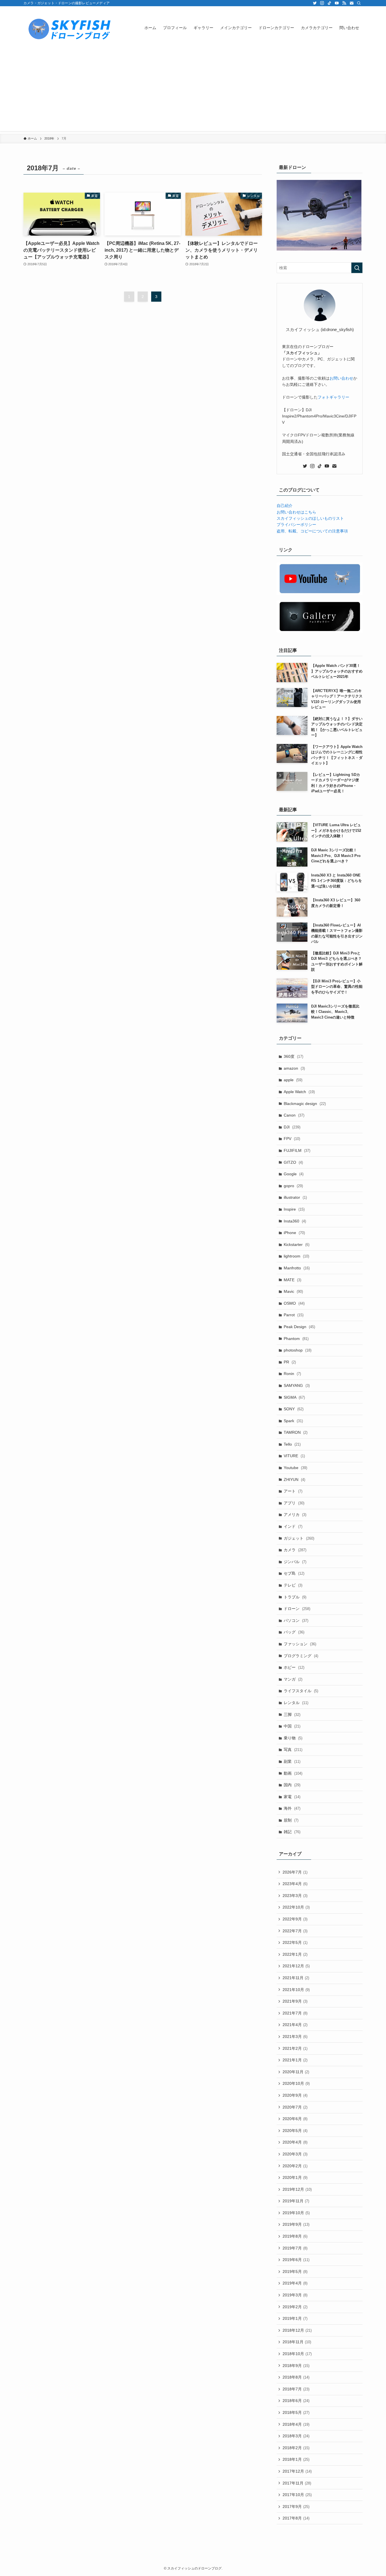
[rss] (344, 3)
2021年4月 (295, 2025)
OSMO (294, 1303)
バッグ (294, 1632)
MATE (292, 1280)
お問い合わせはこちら (296, 512)
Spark (293, 1421)
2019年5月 (295, 2272)
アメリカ (295, 1515)
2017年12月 (297, 2471)
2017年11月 (297, 2483)
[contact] (352, 3)
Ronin (292, 1374)
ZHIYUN (294, 1480)
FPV (292, 1139)
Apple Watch (299, 1092)
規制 (291, 1820)
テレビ (293, 1585)
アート (293, 1491)
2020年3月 (295, 2154)
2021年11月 (296, 1978)
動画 (293, 1773)
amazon (294, 1068)
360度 (293, 1056)
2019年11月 (296, 2201)
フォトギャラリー (333, 397)
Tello (292, 1444)
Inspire (294, 1209)
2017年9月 (296, 2507)
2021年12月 (296, 1966)
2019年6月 (296, 2260)
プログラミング (301, 1656)
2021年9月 (295, 2001)
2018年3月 (296, 2436)
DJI (292, 1127)
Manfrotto (297, 1268)
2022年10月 (296, 1907)
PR (290, 1362)
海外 (292, 1808)
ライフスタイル (301, 1691)
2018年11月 (297, 2342)
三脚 (292, 1715)
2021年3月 (295, 2037)
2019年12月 (297, 2189)
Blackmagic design (305, 1104)
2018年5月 (296, 2412)
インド (293, 1526)
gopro (293, 1186)
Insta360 (295, 1221)
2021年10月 (296, 1990)
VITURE (294, 1456)
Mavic (293, 1291)
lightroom (296, 1256)
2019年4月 (295, 2283)
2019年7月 (295, 2248)
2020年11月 (296, 2072)
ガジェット (299, 1538)
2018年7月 (296, 2389)
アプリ (294, 1503)
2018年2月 (296, 2448)
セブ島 (294, 1573)
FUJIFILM (297, 1150)
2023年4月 (295, 1884)
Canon (294, 1115)
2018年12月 (297, 2330)
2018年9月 (296, 2366)
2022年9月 (295, 1919)
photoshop (298, 1350)
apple (293, 1080)
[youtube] (337, 3)
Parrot (294, 1315)
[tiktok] (329, 3)
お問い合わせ (341, 378)
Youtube (295, 1468)
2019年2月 (295, 2307)
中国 (292, 1726)
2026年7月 (295, 1872)
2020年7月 (295, 2107)
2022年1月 (295, 1954)
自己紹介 (285, 506)
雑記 (292, 1832)
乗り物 (293, 1738)
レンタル (296, 1703)
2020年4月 (295, 2142)
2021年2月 (295, 2048)
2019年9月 (296, 2224)
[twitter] (315, 3)
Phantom (296, 1339)
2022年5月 (295, 1942)
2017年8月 (296, 2518)
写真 (293, 1750)
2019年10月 (296, 2213)
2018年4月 (296, 2424)
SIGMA (294, 1397)
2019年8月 (295, 2236)
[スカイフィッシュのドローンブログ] (69, 28)
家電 (292, 1797)
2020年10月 (296, 2083)
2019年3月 (295, 2295)
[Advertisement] (193, 92)
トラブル (295, 1597)
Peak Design (299, 1327)
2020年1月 (295, 2177)
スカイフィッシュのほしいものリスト (310, 518)
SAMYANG (297, 1385)
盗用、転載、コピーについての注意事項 (312, 531)
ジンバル (295, 1562)
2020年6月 (295, 2119)
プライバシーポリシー (296, 525)
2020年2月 (295, 2166)
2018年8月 (296, 2377)
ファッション (300, 1644)
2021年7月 (295, 2013)
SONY (294, 1409)
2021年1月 (295, 2060)
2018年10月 (297, 2354)
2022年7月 (295, 1931)
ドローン (297, 1609)
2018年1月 (296, 2459)
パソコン (296, 1620)
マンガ (293, 1679)
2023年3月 (295, 1896)
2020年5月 (295, 2131)
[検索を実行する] (357, 268)
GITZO (293, 1162)
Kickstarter (297, 1245)
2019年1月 (295, 2318)
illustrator (295, 1197)
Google (294, 1174)
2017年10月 (297, 2495)
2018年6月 (296, 2401)
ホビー (294, 1667)
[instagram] (322, 3)
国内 (292, 1785)
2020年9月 (295, 2095)
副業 (292, 1761)
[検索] (359, 3)
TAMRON (296, 1432)
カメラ (295, 1550)
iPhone (294, 1233)
